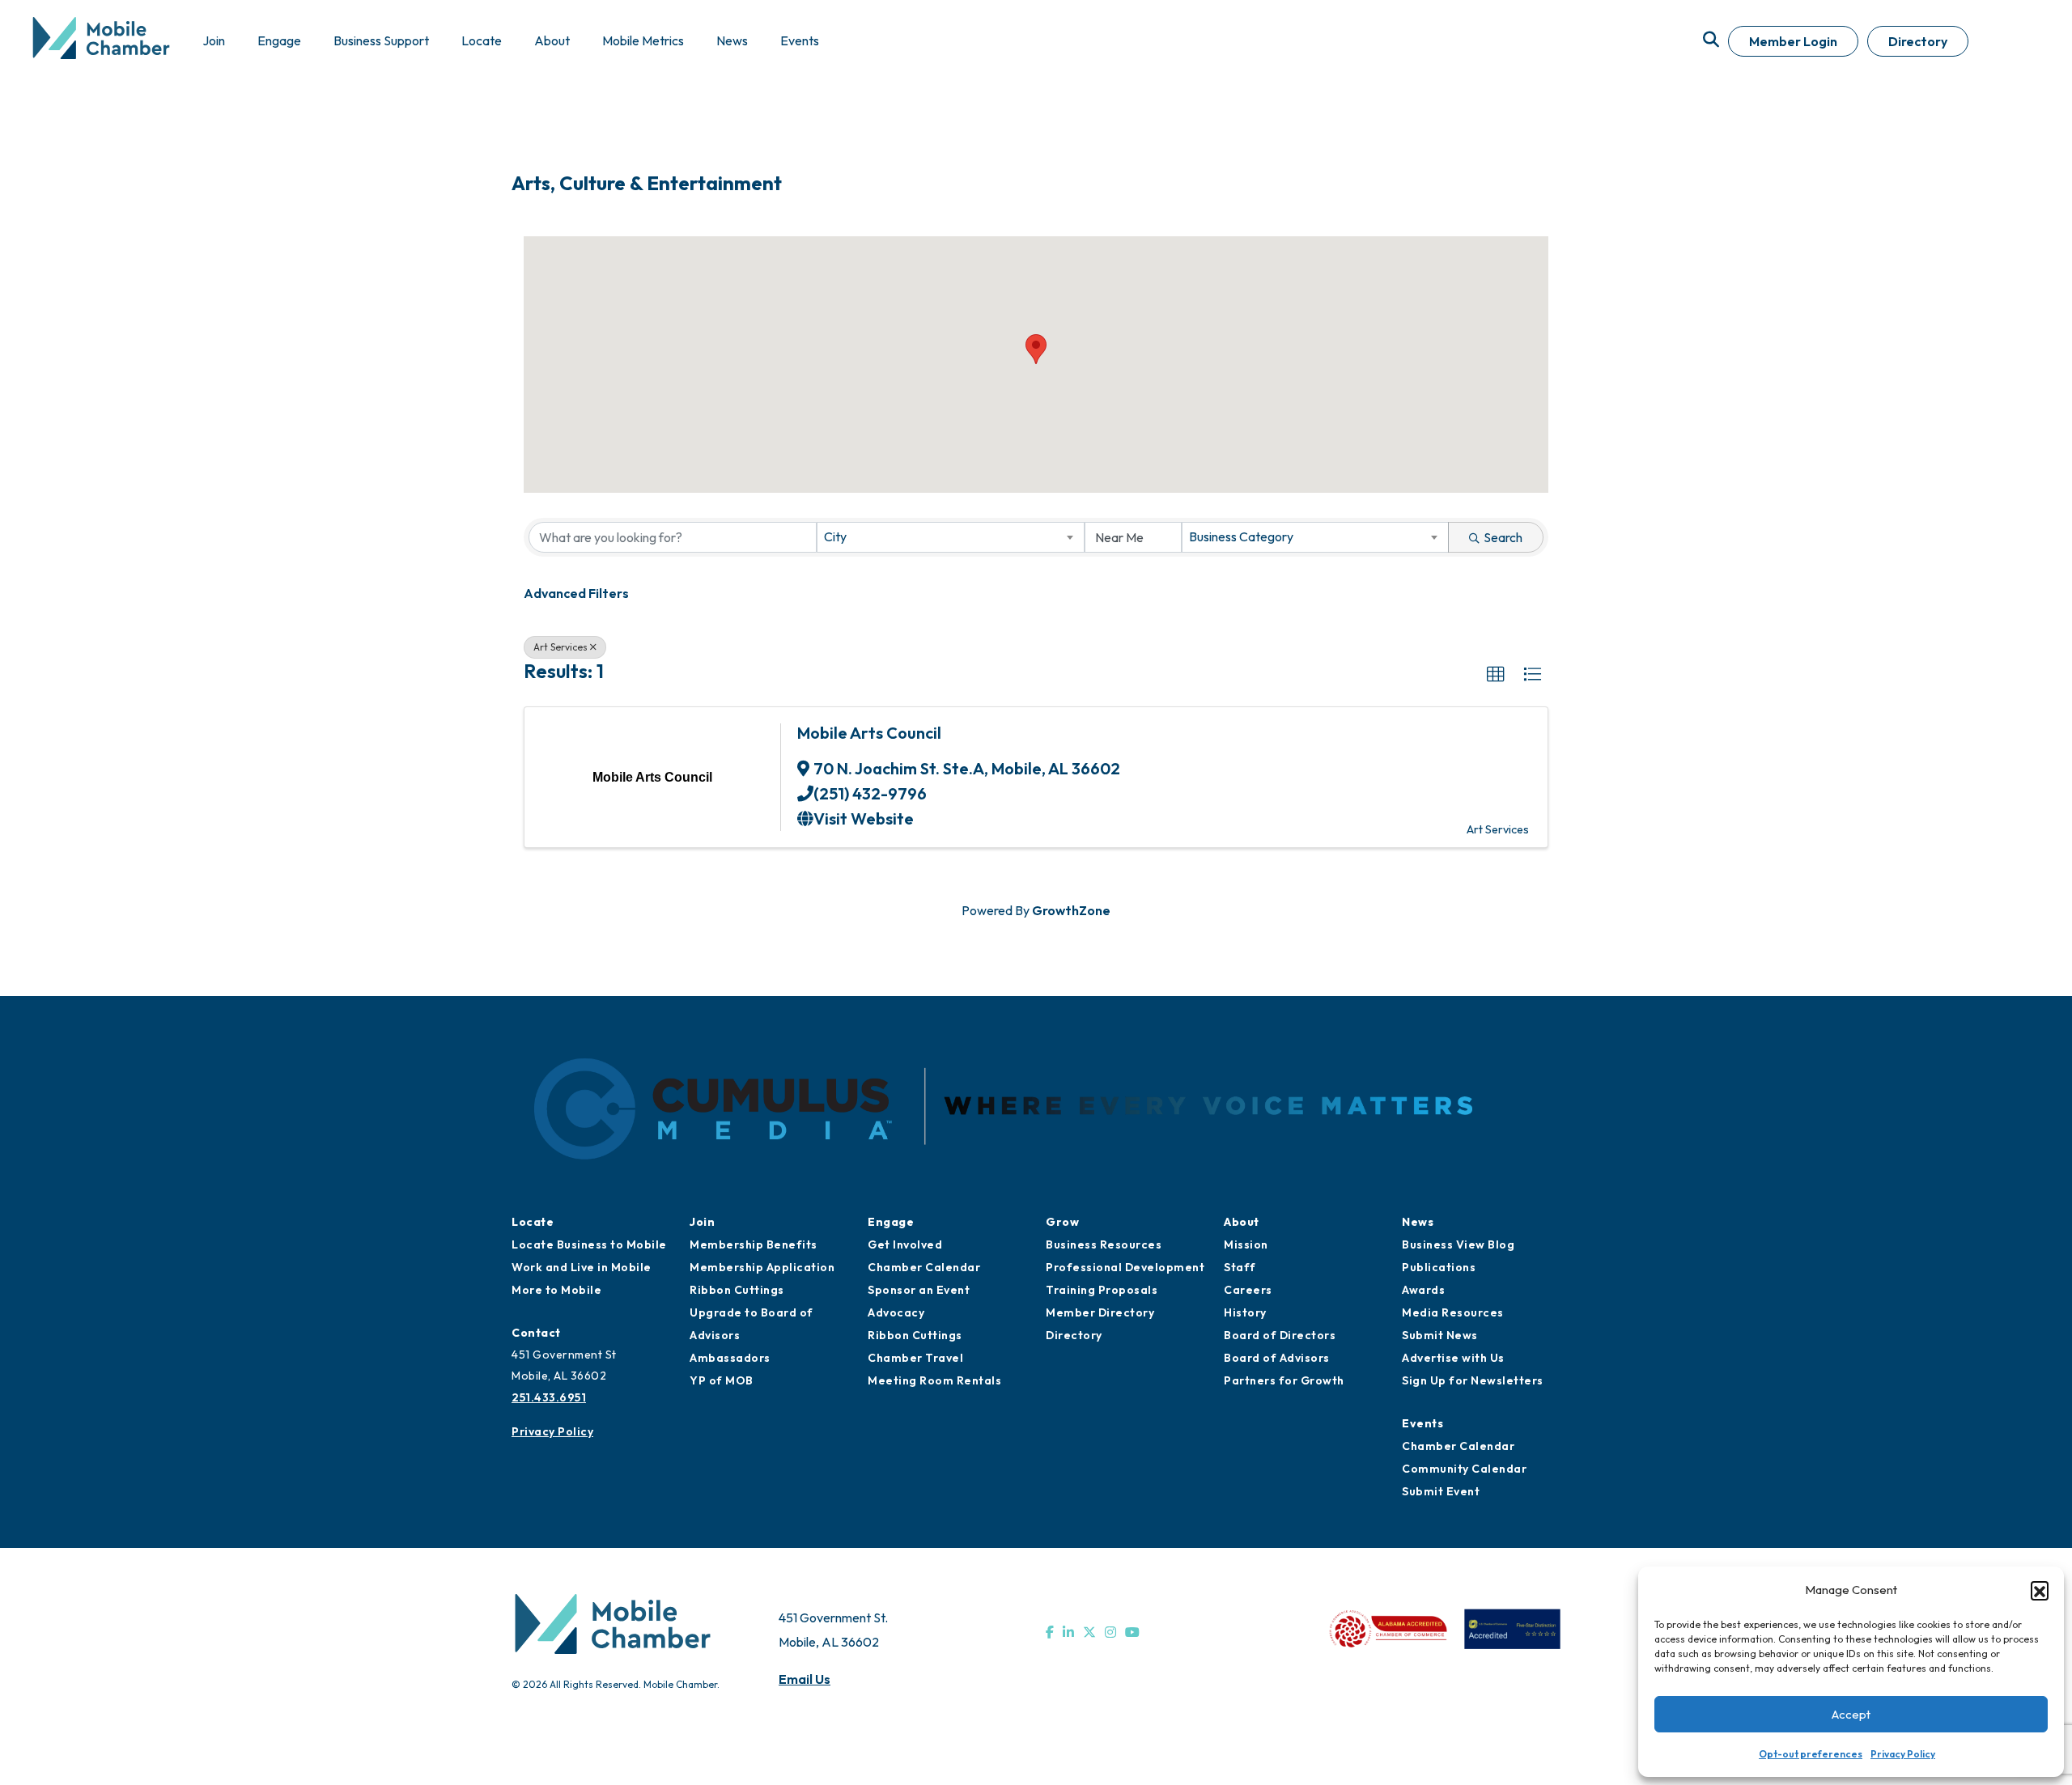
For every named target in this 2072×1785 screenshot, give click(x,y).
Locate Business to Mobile (589, 1244)
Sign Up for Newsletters (1473, 1380)
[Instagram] (1110, 1632)
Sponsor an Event (919, 1290)
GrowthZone (1071, 910)
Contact (536, 1333)
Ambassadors (730, 1358)
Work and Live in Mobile (582, 1267)
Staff (1240, 1267)
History (1245, 1312)
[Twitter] (1089, 1632)
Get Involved (905, 1244)
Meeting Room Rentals (934, 1380)
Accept (1851, 1714)
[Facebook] (1050, 1632)
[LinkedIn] (1068, 1632)
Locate (533, 1222)
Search (1503, 537)
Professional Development (1125, 1267)
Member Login (1793, 41)
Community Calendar (1464, 1469)
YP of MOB (722, 1380)
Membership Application (762, 1267)
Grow (1062, 1222)
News (1418, 1222)
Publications (1439, 1267)
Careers (1248, 1290)
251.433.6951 (549, 1397)
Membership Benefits (754, 1244)
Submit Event (1441, 1491)
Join (702, 1222)
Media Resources (1453, 1312)
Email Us (805, 1679)
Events (1422, 1423)
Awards (1423, 1290)
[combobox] (950, 537)
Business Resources (1104, 1244)
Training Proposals (1102, 1290)
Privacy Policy (1903, 1754)
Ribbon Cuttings (737, 1290)
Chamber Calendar (924, 1267)
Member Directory (1100, 1312)
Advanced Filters (576, 593)
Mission (1246, 1244)
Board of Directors (1280, 1335)
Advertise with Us (1453, 1358)
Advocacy (896, 1312)
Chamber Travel (915, 1358)
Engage (891, 1222)
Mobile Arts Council (869, 733)
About (1242, 1222)
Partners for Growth (1284, 1380)
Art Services (560, 647)
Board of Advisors (1277, 1358)
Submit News (1440, 1335)
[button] (2040, 1590)
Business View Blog (1458, 1244)
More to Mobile (556, 1290)
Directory (1918, 41)
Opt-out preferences (1811, 1754)
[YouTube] (1132, 1632)
